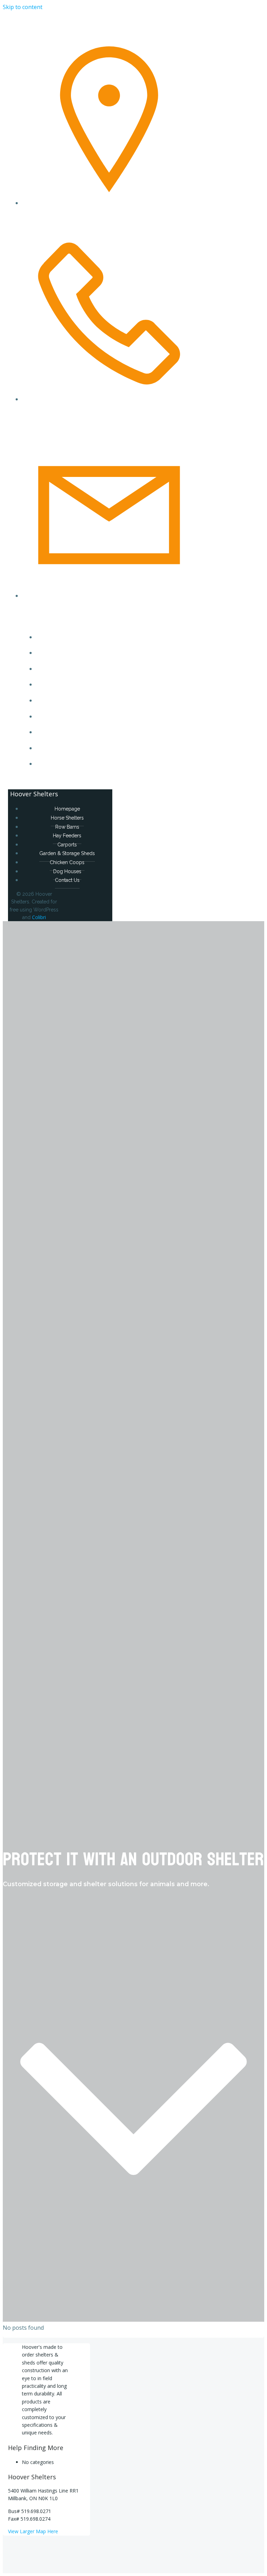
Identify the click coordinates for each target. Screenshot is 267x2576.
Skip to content (23, 7)
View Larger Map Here (33, 2531)
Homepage (101, 637)
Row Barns (101, 669)
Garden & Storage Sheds (101, 717)
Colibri (39, 917)
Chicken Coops (101, 732)
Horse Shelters (101, 653)
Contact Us (101, 764)
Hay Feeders (101, 685)
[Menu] (87, 783)
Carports (101, 701)
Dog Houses (101, 748)
